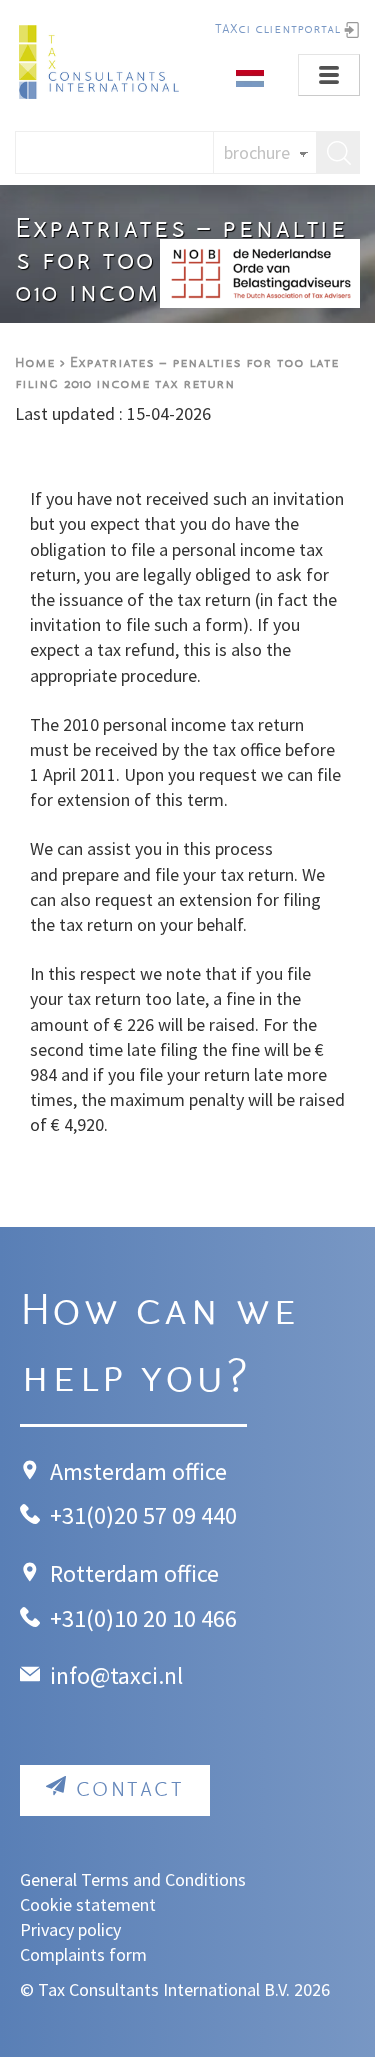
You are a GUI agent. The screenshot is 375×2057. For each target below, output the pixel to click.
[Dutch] (250, 76)
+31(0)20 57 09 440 (143, 1515)
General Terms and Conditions (133, 1879)
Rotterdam (104, 1573)
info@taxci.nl (116, 1675)
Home (35, 363)
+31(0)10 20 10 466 (143, 1618)
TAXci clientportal (277, 29)
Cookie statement (88, 1904)
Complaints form (83, 1954)
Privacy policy (70, 1929)
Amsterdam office (138, 1471)
